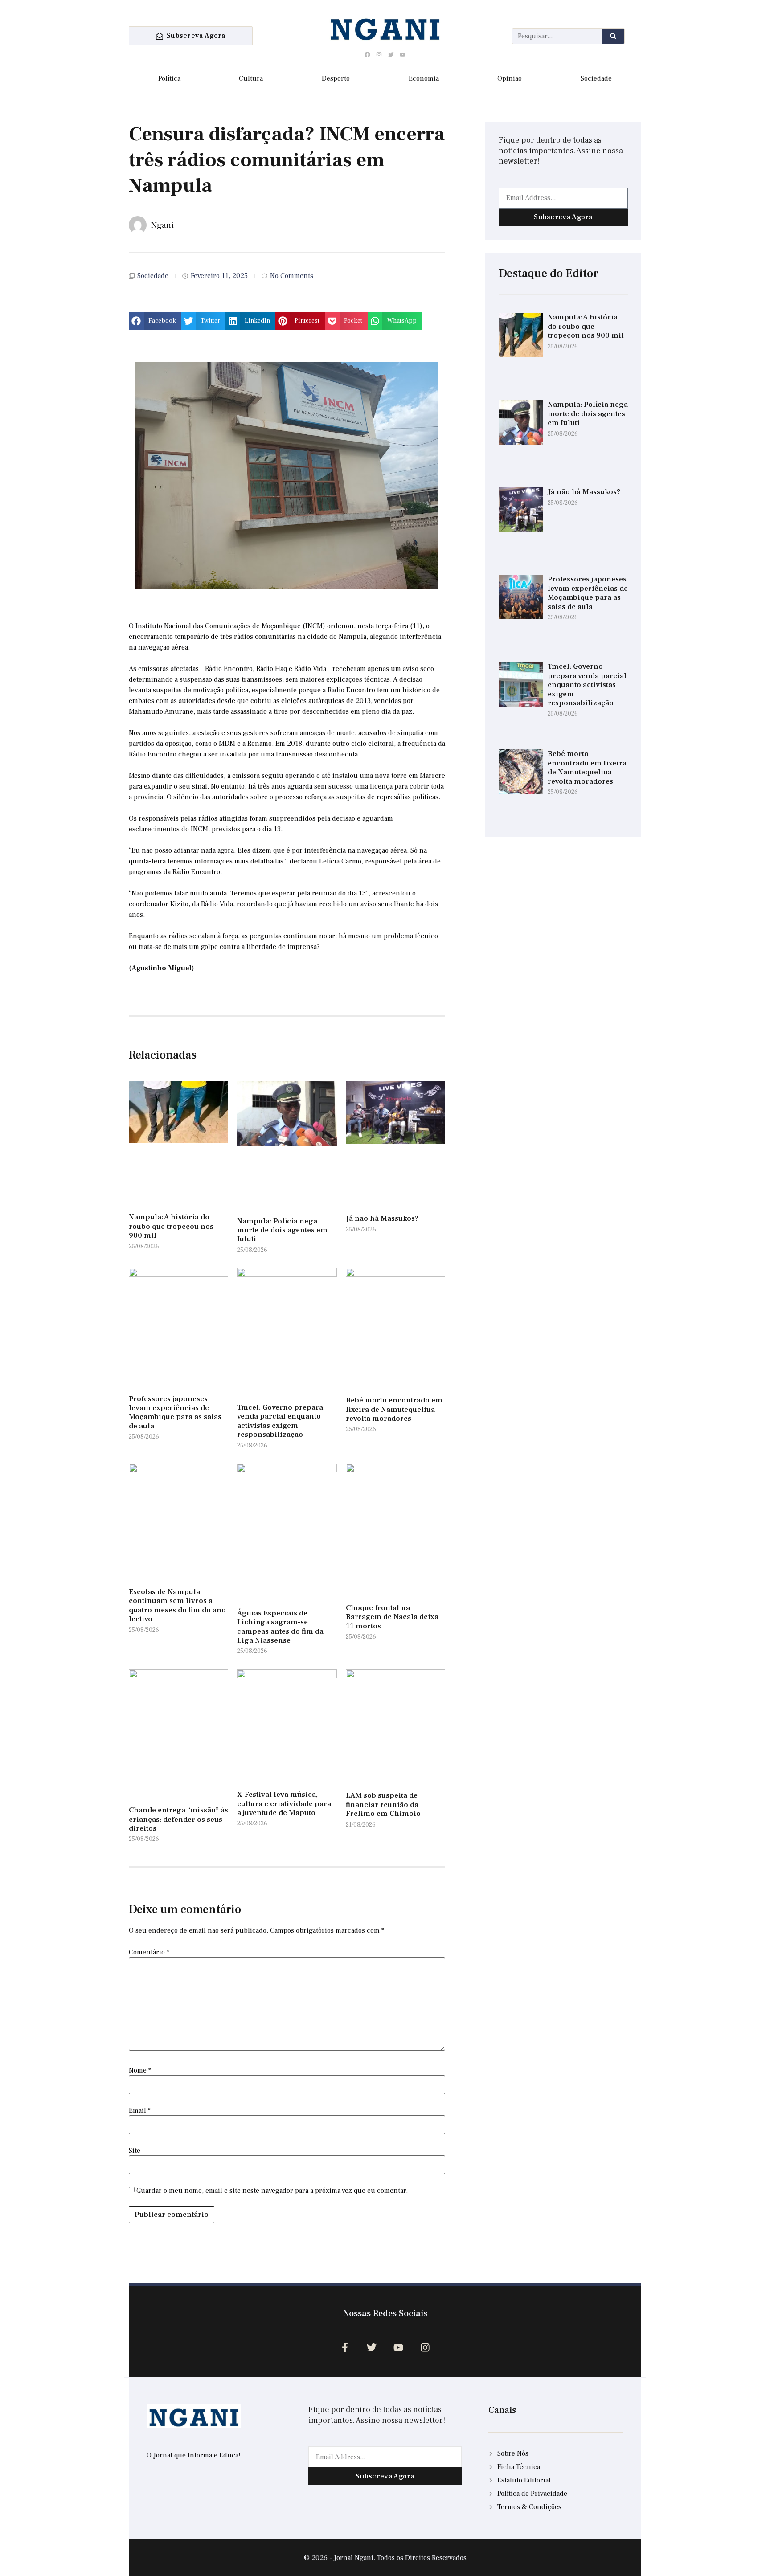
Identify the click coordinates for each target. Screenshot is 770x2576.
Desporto (336, 78)
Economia (424, 78)
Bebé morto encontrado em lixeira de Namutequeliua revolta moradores (394, 1409)
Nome (140, 2070)
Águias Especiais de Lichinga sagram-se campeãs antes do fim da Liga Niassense (280, 1627)
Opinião (510, 78)
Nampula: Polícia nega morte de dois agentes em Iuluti (282, 1230)
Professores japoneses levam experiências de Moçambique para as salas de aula (175, 1413)
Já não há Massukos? (382, 1218)
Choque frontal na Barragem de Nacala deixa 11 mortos (392, 1617)
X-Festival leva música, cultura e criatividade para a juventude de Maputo (284, 1804)
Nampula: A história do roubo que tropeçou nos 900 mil (171, 1226)
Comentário (149, 1952)
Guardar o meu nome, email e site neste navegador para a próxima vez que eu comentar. (272, 2191)
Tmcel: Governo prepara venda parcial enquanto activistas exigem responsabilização (280, 1421)
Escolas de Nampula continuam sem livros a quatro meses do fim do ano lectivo (177, 1605)
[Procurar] (613, 36)
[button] (155, 321)
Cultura (251, 78)
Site (135, 2151)
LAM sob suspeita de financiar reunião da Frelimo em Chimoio (383, 1805)
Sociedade (596, 78)
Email (140, 2110)
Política (169, 78)
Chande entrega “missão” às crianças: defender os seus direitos (178, 1819)
